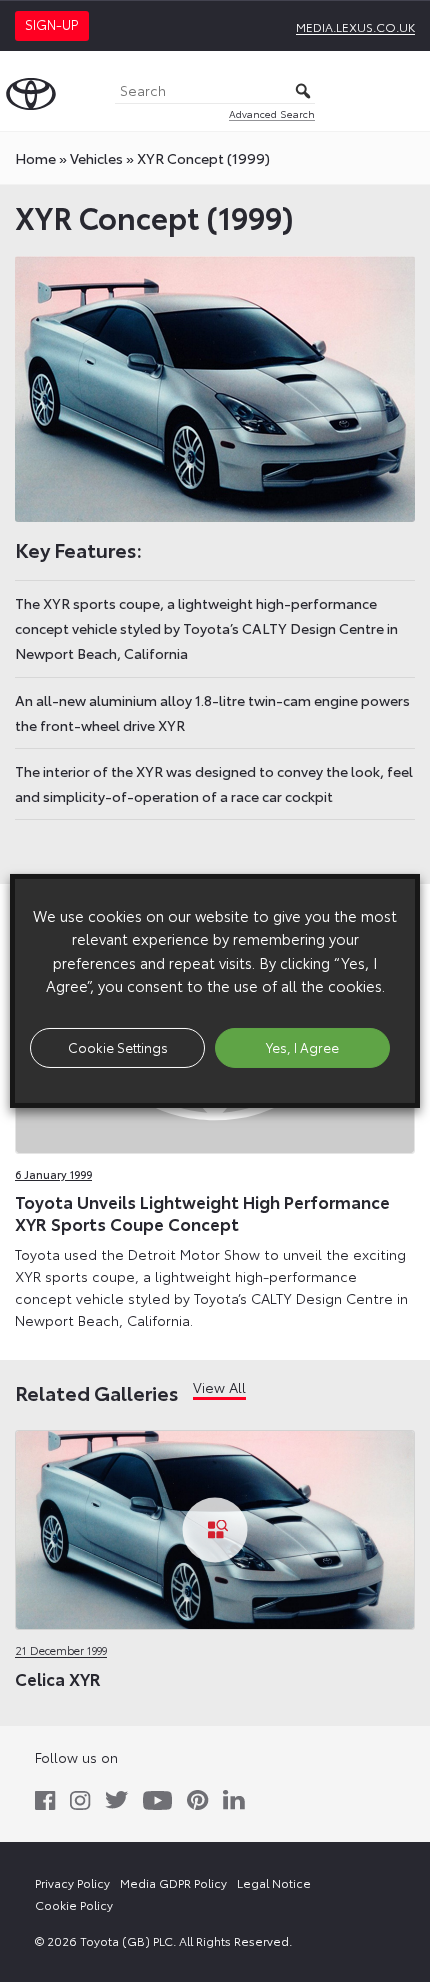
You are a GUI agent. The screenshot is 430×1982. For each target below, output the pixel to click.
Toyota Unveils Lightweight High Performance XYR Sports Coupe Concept (202, 1212)
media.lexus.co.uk (355, 26)
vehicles (96, 158)
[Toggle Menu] (404, 91)
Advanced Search (272, 113)
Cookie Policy (74, 1904)
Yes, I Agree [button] (302, 1047)
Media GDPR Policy (173, 1882)
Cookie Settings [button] (118, 1047)
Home (35, 158)
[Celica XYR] (215, 1531)
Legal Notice (274, 1882)
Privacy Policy (72, 1882)
